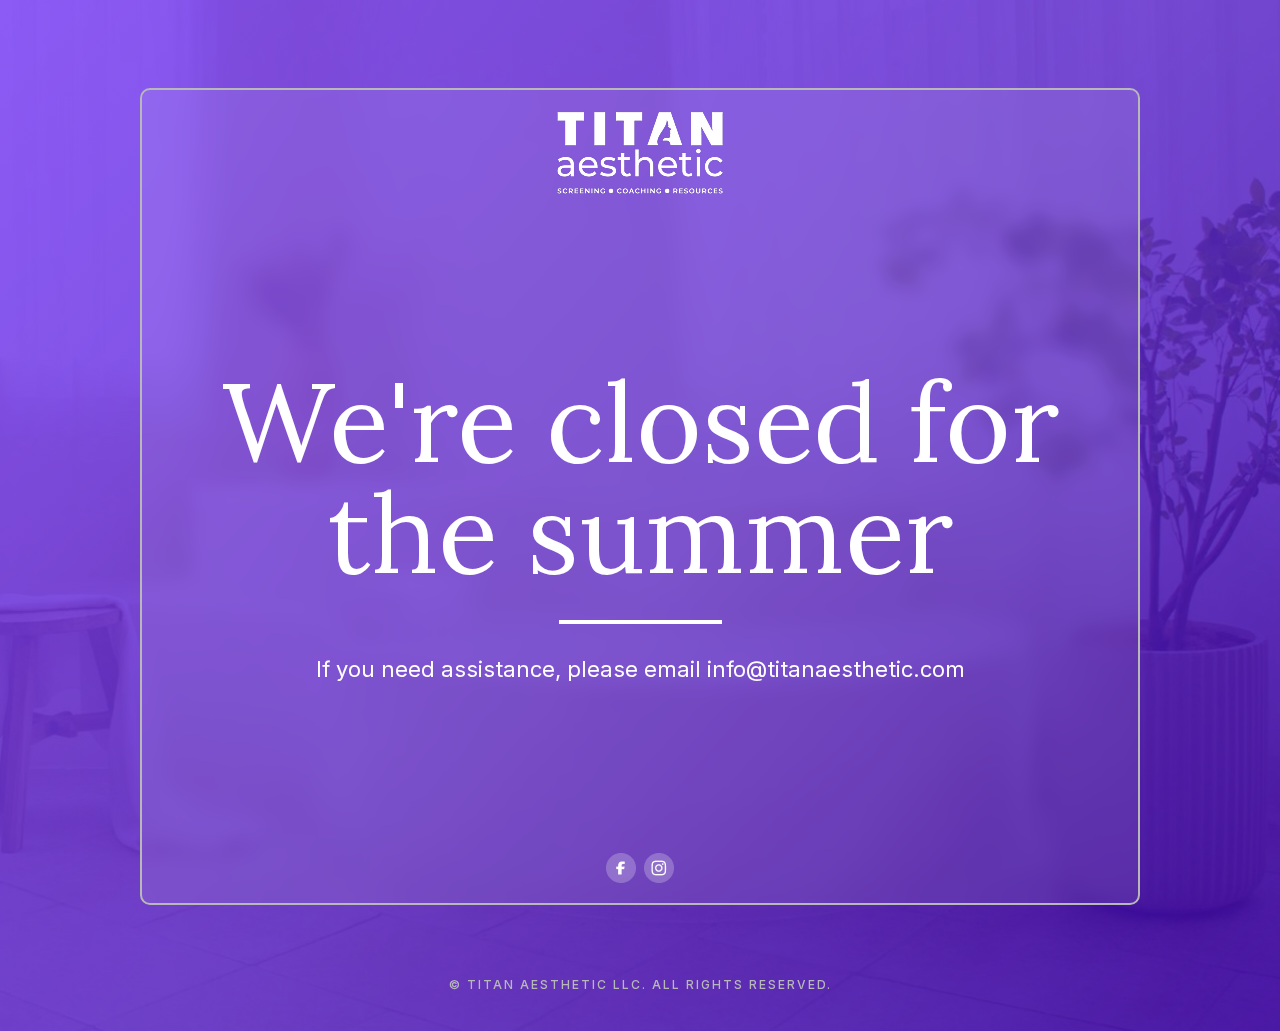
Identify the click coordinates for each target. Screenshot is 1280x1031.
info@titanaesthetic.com (836, 669)
